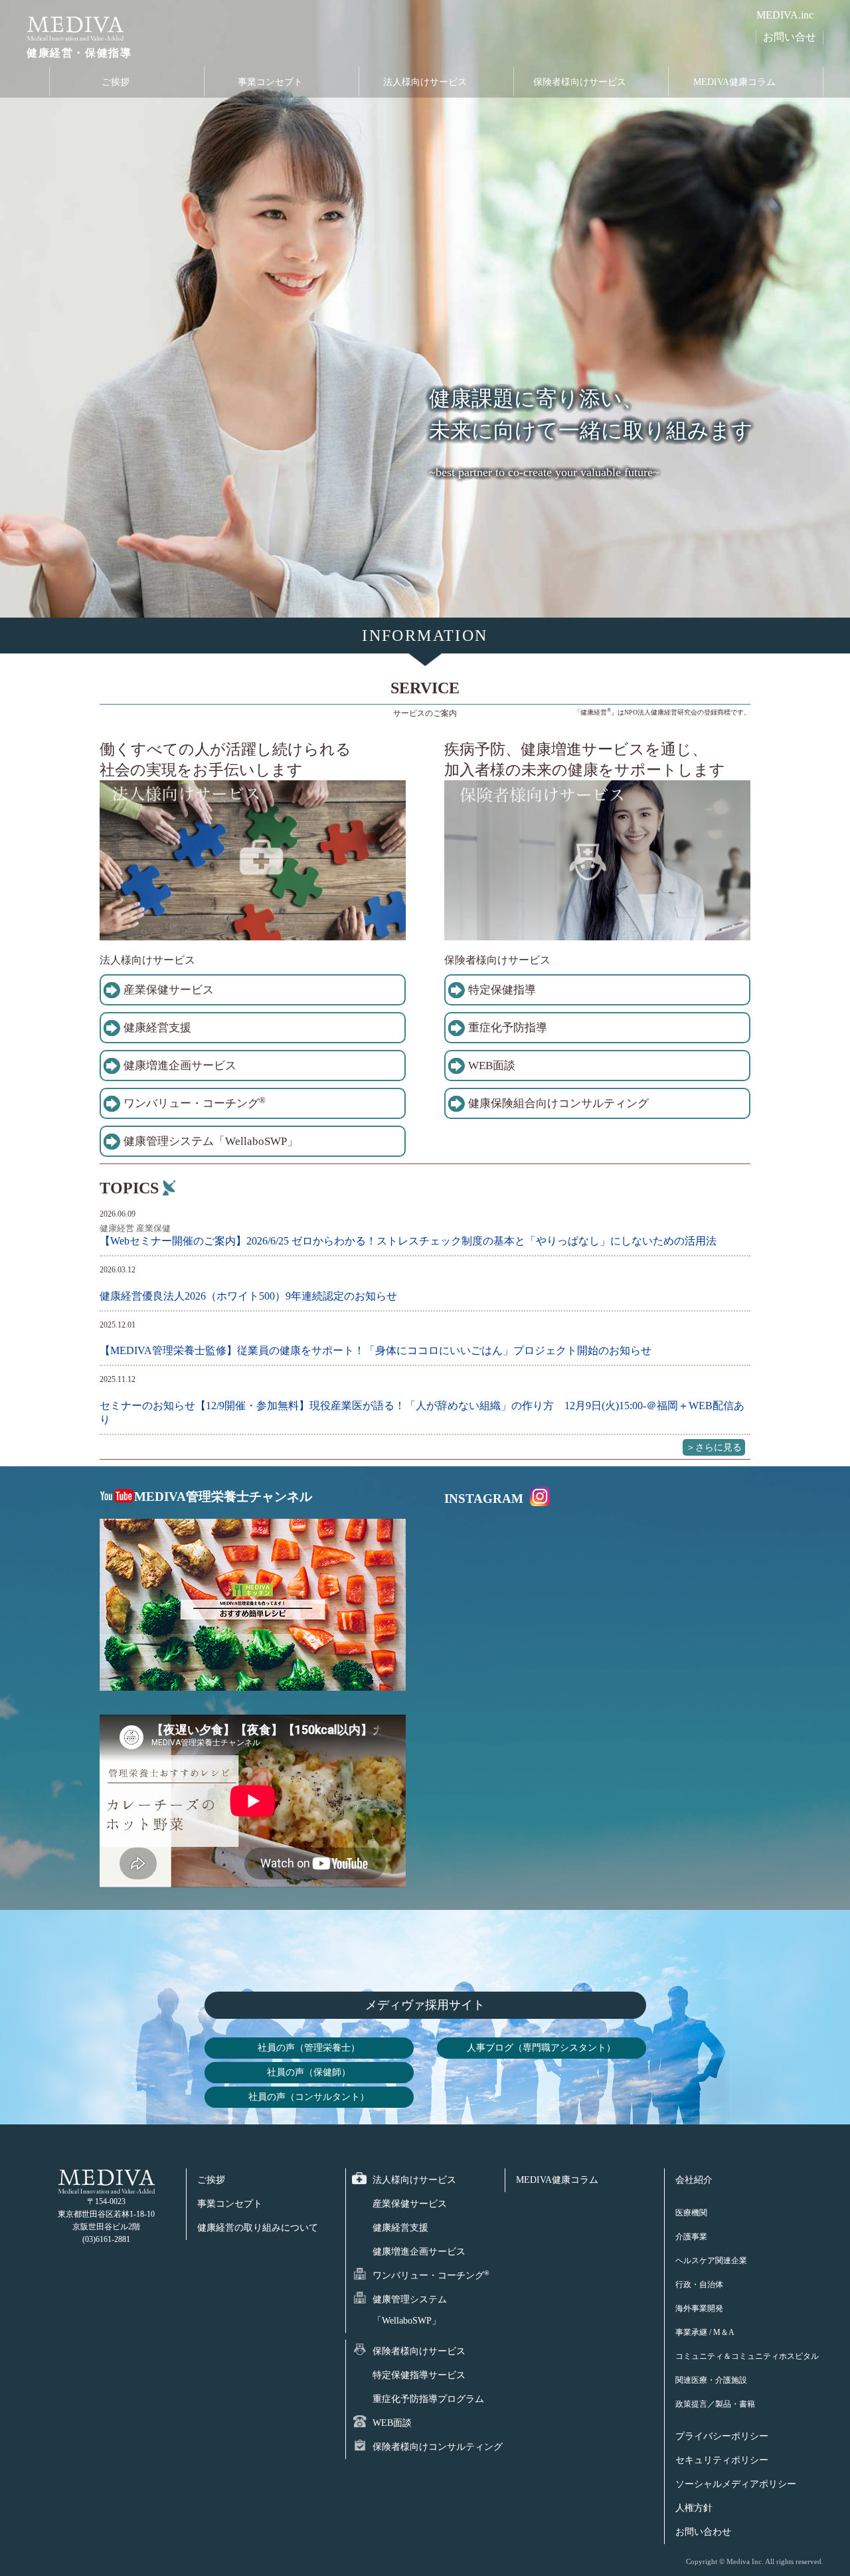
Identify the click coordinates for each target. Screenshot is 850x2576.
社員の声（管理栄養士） (309, 2047)
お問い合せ (790, 37)
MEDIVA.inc (785, 15)
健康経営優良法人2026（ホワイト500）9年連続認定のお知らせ (248, 1296)
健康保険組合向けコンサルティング (558, 1103)
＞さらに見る (714, 1447)
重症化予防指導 (508, 1028)
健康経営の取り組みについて (258, 2228)
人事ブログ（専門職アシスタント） (541, 2047)
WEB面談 (492, 1066)
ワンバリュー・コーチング (195, 1103)
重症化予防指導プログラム (428, 2399)
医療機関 (691, 2213)
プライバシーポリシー (722, 2436)
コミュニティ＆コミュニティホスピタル (747, 2356)
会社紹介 (694, 2180)
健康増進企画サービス (180, 1066)
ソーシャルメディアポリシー (736, 2484)
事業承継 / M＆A (705, 2332)
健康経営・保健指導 (79, 53)
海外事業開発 (699, 2308)
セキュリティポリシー (722, 2460)
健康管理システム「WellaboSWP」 (211, 1141)
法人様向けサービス (425, 82)
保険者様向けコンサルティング (438, 2447)
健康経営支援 (157, 1028)
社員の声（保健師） (309, 2072)
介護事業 (691, 2237)
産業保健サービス (169, 990)
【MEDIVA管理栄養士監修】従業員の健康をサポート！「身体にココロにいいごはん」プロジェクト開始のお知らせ (376, 1350)
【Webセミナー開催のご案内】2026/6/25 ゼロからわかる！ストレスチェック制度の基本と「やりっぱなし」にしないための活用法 (408, 1241)
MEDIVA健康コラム (734, 82)
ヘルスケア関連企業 (711, 2261)
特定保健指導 (502, 990)
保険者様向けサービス (580, 82)
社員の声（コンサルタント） (309, 2097)
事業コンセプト (270, 82)
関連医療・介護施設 (711, 2380)
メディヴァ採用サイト (425, 2005)
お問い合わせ (703, 2532)
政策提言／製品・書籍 (715, 2404)
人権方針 (694, 2508)
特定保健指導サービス (419, 2375)
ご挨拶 (116, 82)
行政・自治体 (699, 2284)
